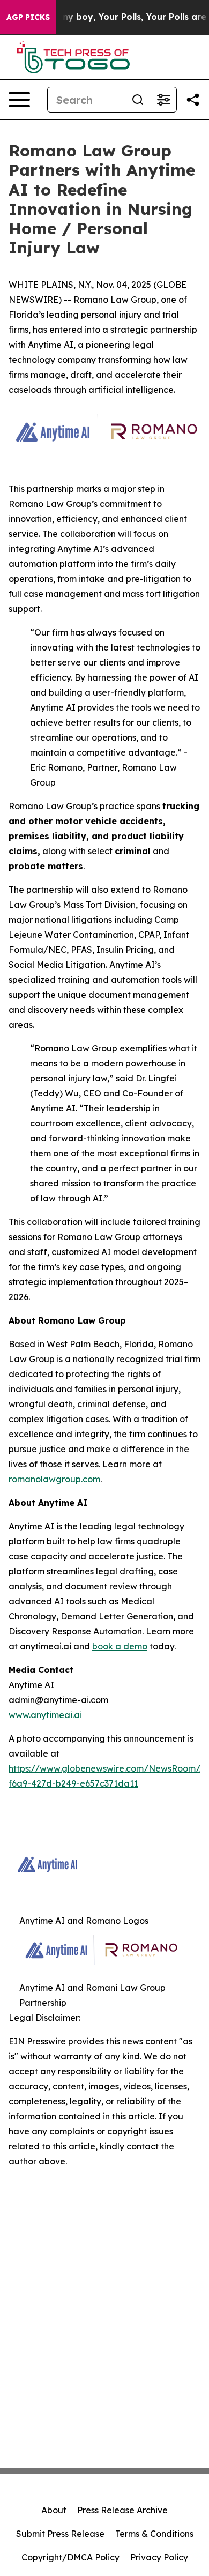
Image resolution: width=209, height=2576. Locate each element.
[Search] (138, 100)
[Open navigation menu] (19, 100)
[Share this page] (193, 100)
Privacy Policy (159, 2557)
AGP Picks (28, 17)
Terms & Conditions (154, 2534)
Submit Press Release (60, 2534)
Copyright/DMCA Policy (70, 2557)
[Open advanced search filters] (163, 100)
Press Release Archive (122, 2510)
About (54, 2510)
